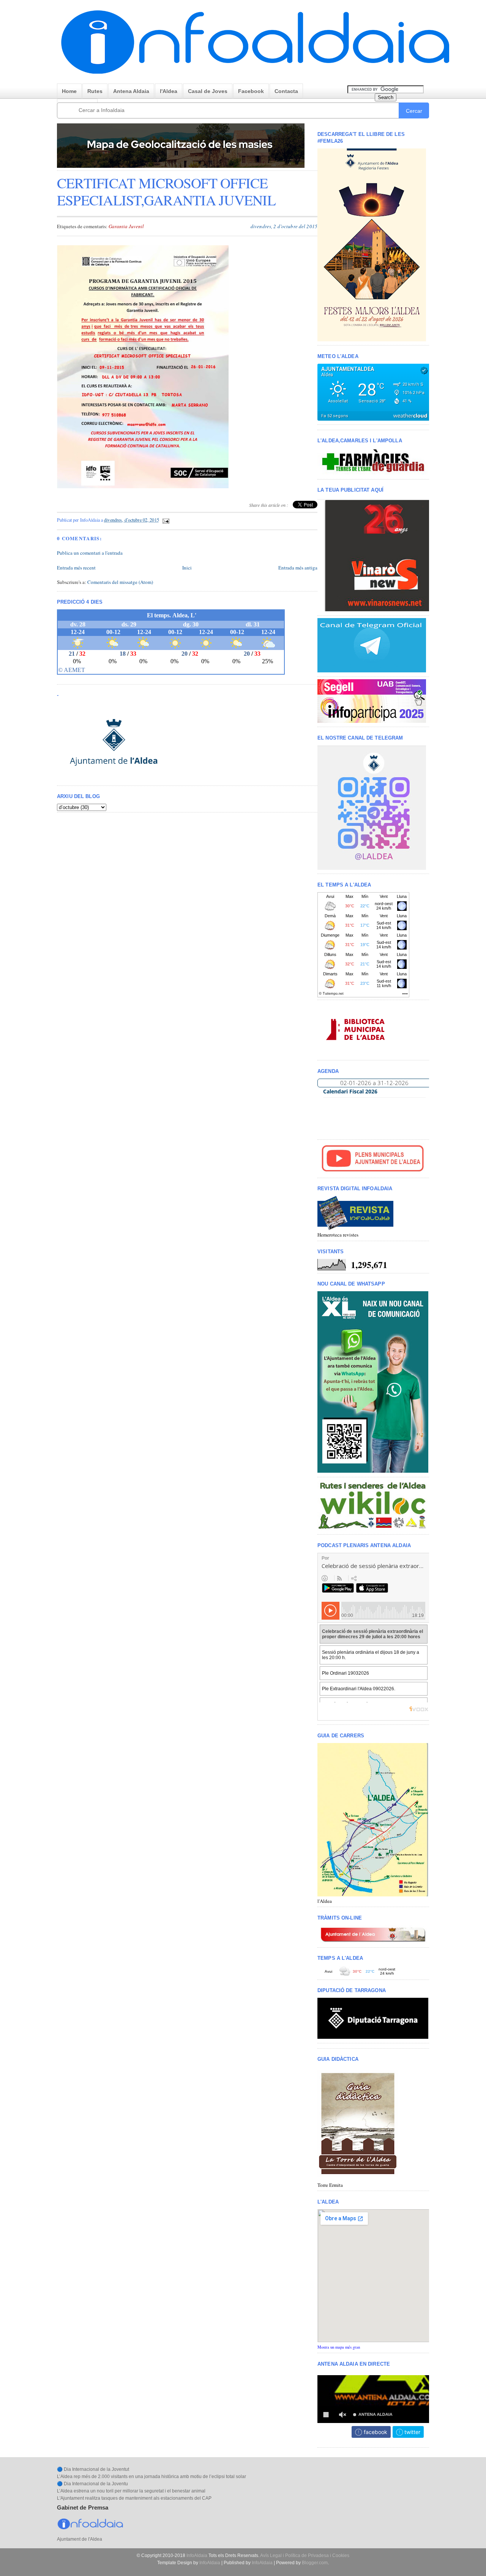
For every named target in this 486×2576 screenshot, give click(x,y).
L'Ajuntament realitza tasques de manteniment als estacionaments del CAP (134, 2498)
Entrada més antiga (298, 568)
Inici (187, 568)
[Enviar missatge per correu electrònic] (165, 520)
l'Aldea (169, 91)
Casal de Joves (208, 91)
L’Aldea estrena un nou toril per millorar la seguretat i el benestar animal (131, 2491)
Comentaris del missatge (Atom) (120, 582)
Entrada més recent (76, 568)
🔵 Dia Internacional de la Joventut (93, 2469)
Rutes (95, 91)
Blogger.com (315, 2563)
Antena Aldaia (131, 91)
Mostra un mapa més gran (339, 2347)
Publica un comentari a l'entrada (90, 553)
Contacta (286, 91)
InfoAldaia (197, 2555)
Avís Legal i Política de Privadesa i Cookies (305, 2555)
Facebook (251, 91)
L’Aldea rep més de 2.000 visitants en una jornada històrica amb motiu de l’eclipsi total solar (151, 2477)
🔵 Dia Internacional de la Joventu (92, 2484)
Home (69, 91)
